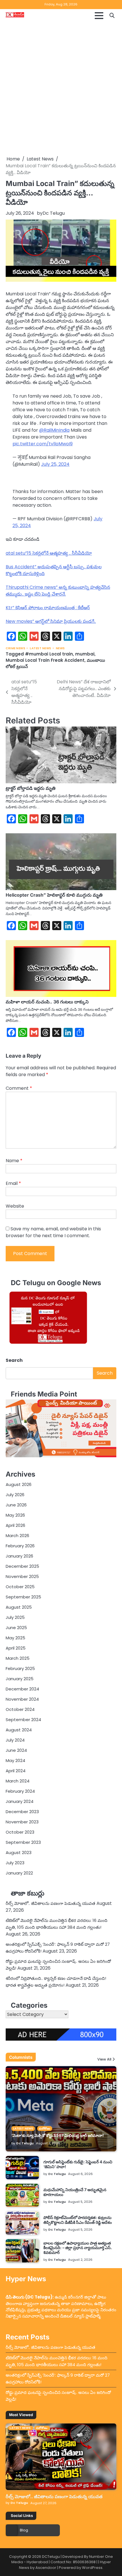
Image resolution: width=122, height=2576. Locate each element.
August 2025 (19, 1607)
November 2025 (22, 1576)
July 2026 (15, 1495)
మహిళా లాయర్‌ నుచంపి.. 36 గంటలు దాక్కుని (47, 1002)
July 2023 (15, 1863)
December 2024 (22, 1689)
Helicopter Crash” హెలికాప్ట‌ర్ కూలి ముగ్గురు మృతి (54, 895)
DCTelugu (51, 2557)
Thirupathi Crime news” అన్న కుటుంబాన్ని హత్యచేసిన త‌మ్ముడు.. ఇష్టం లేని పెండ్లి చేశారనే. (58, 591)
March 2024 (18, 1781)
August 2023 (19, 1852)
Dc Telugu (54, 213)
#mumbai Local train (49, 654)
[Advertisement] (61, 89)
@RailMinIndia (54, 430)
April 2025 (16, 1648)
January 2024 (20, 1801)
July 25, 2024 (55, 464)
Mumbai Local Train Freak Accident (45, 660)
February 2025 (20, 1668)
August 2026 (19, 1484)
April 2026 (15, 1525)
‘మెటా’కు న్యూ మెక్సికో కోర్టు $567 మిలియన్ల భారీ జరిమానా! (58, 2135)
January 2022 (19, 1873)
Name (14, 1161)
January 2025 (20, 1679)
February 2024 (20, 1791)
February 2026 (20, 1546)
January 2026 (19, 1556)
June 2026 (16, 1505)
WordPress (92, 2568)
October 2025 (20, 1587)
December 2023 (22, 1812)
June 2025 (16, 1628)
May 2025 (15, 1638)
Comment (19, 1088)
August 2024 (19, 1730)
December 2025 (22, 1566)
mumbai (85, 654)
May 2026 (15, 1515)
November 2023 (22, 1822)
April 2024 (16, 1771)
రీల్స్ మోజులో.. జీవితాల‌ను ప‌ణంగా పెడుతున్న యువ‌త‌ (51, 1903)
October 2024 (20, 1709)
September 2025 (23, 1597)
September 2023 (23, 1842)
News (60, 648)
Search (14, 1360)
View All (104, 2060)
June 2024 (16, 1750)
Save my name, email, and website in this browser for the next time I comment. (53, 1232)
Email (13, 1183)
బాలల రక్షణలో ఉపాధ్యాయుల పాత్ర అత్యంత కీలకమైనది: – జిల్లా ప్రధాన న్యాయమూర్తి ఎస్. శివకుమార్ (78, 2248)
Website (15, 1206)
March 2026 (17, 1536)
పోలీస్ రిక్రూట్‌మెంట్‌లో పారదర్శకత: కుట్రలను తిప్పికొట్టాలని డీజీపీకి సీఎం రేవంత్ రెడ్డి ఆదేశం (78, 2220)
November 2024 (22, 1699)
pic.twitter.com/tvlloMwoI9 (43, 444)
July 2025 (15, 1617)
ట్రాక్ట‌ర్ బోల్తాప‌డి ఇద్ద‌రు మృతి (31, 788)
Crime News (15, 648)
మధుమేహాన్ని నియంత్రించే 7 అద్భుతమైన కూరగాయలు (75, 2192)
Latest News (41, 648)
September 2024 (23, 1720)
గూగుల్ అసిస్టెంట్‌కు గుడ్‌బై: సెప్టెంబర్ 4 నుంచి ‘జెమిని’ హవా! (78, 2164)
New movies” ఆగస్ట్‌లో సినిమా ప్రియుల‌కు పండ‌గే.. (51, 621)
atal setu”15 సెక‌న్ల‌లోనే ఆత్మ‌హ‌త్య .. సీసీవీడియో (49, 553)
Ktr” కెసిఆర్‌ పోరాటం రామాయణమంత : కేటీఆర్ (48, 608)
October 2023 (20, 1832)
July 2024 (15, 1740)
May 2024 (15, 1760)
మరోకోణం (45, 2129)
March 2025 (18, 1658)
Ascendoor (46, 2568)
